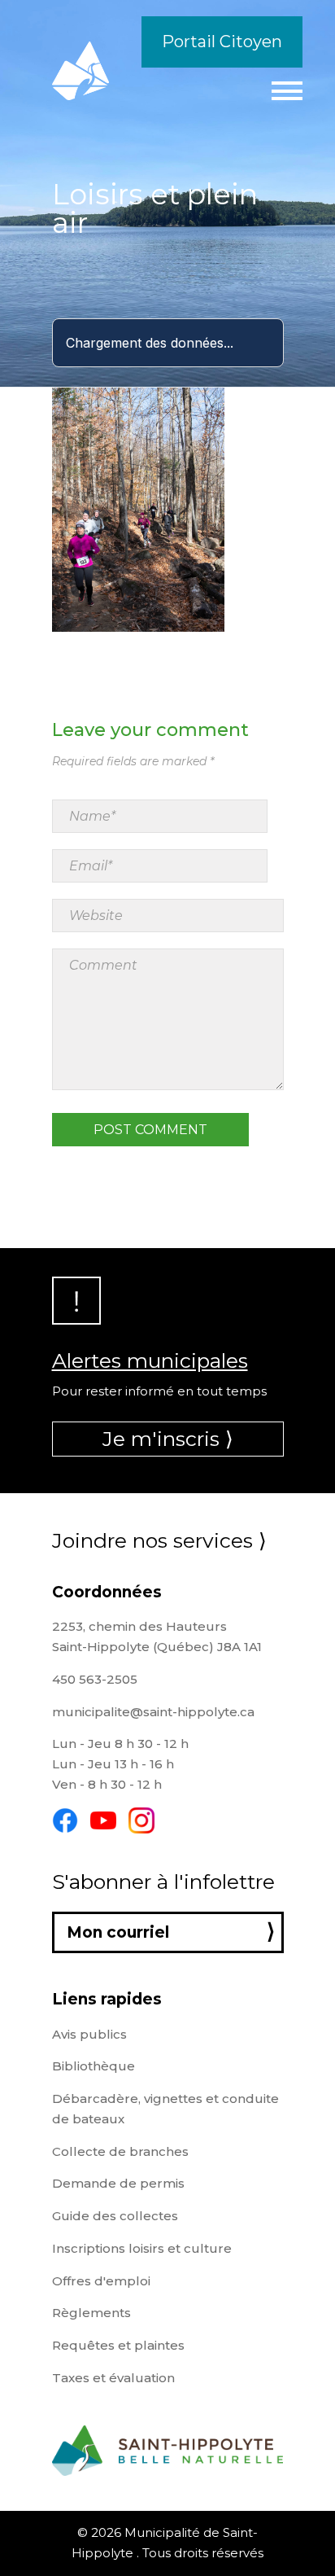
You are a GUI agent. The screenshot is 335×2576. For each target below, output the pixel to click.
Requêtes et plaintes (118, 2345)
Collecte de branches (120, 2151)
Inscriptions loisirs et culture (142, 2248)
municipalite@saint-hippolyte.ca (153, 1712)
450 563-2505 (95, 1679)
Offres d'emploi (101, 2281)
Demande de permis (118, 2183)
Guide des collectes (115, 2216)
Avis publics (89, 2034)
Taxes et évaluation (113, 2378)
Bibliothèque (94, 2066)
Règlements (91, 2313)
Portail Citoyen (222, 42)
